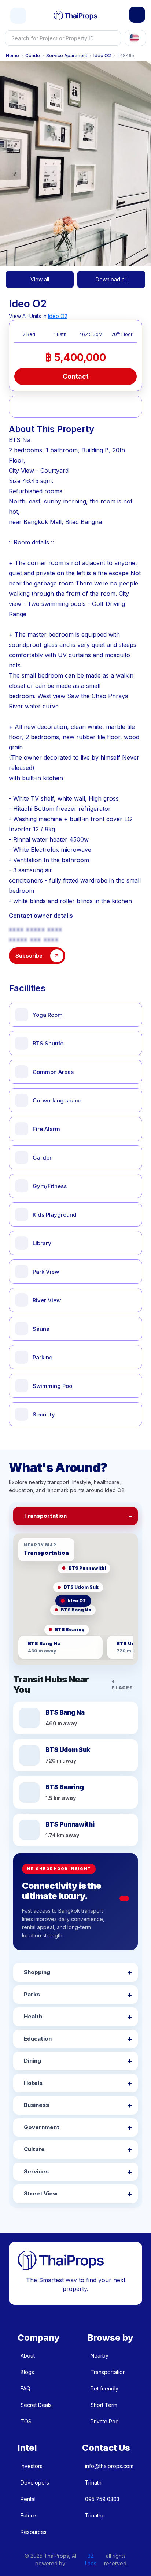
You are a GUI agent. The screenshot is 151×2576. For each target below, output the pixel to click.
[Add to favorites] (22, 407)
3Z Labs (91, 2560)
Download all (111, 279)
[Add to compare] (65, 407)
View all (40, 279)
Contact (76, 376)
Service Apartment (67, 56)
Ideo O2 (102, 56)
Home (12, 56)
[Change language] (135, 38)
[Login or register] (137, 15)
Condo (33, 56)
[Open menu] (18, 16)
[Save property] (43, 407)
